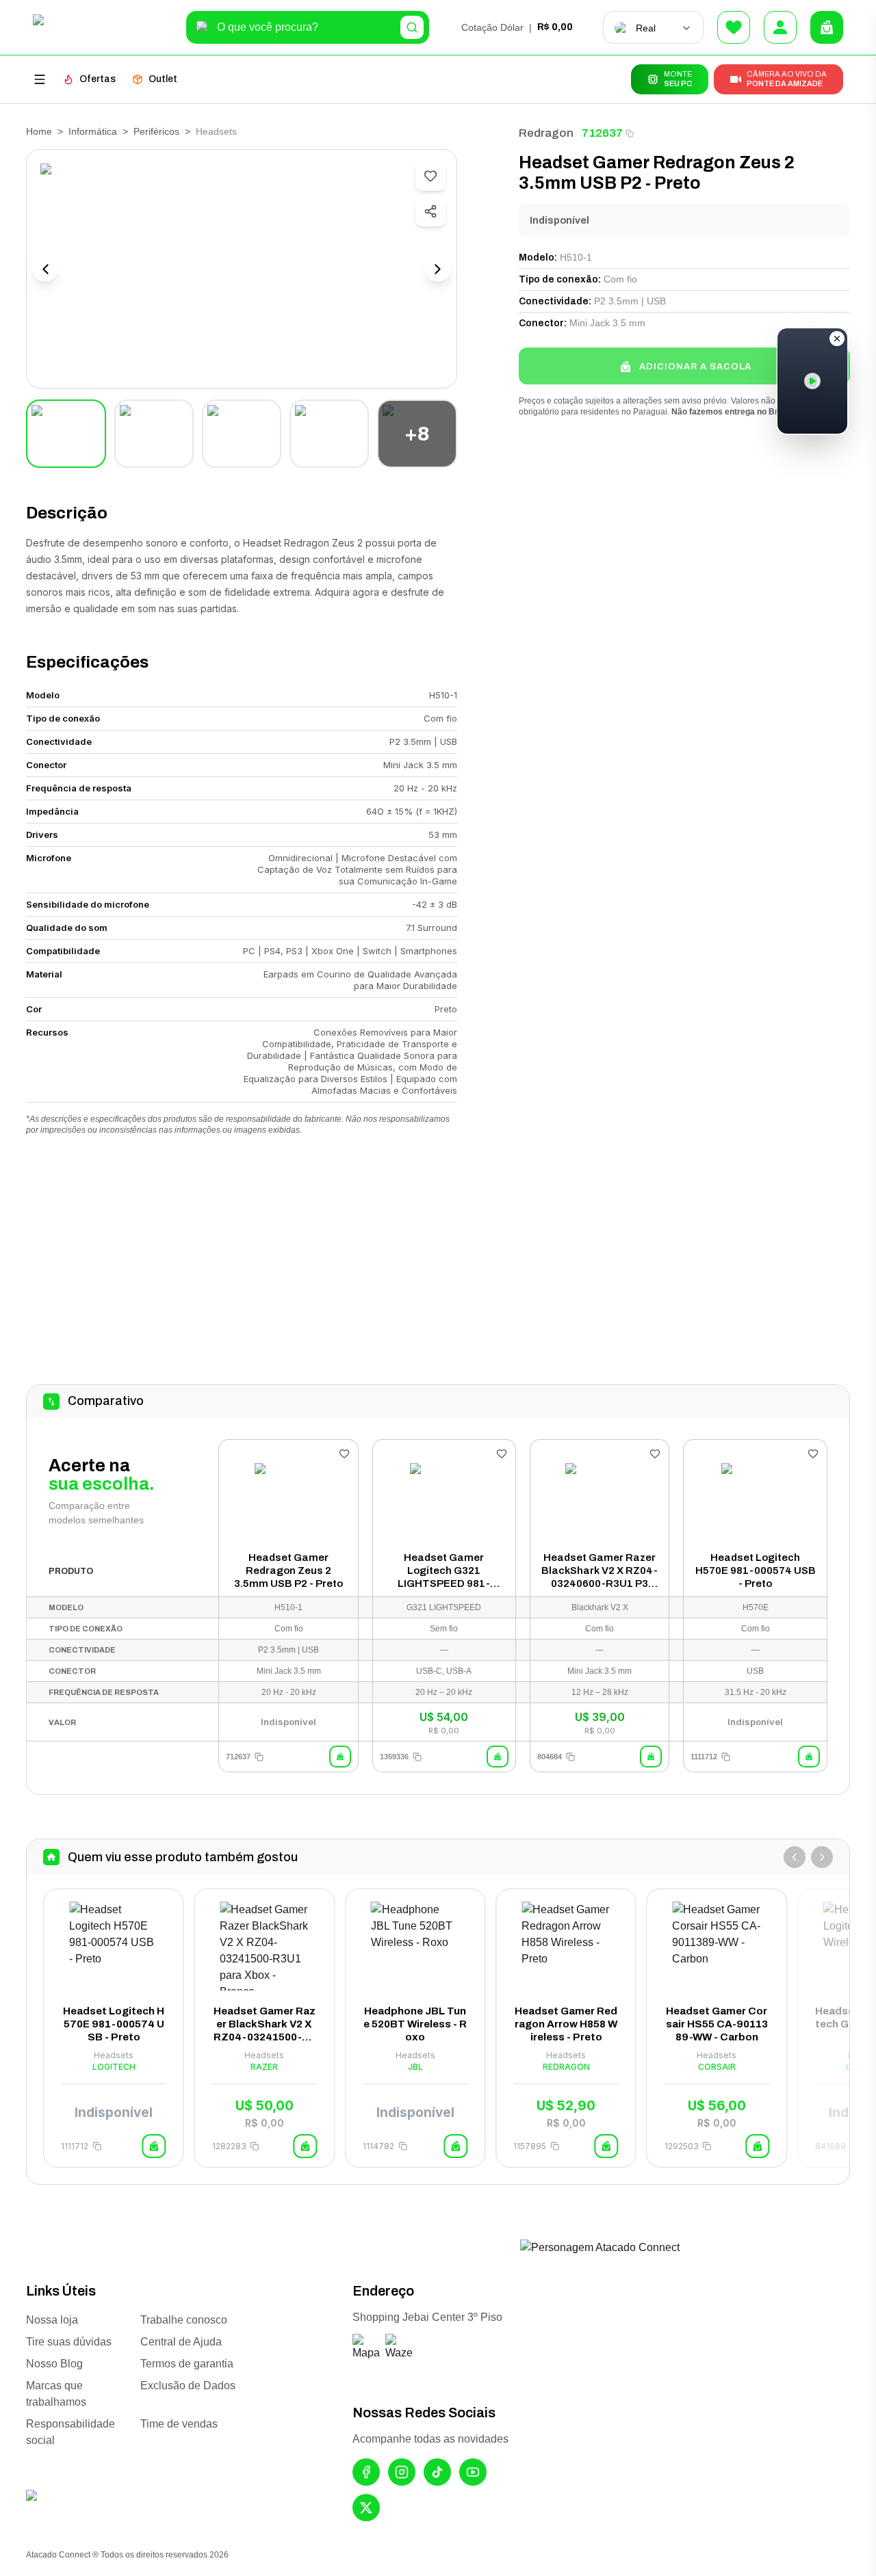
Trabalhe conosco (184, 2320)
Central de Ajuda (181, 2342)
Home (39, 131)
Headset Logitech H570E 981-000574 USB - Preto (756, 1570)
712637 (602, 133)
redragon (546, 133)
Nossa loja (52, 2320)
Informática (93, 131)
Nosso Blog (54, 2364)
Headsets (216, 131)
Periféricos (156, 131)
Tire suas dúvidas (69, 2342)
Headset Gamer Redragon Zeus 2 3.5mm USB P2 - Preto (288, 1570)
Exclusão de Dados (188, 2386)
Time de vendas (179, 2424)
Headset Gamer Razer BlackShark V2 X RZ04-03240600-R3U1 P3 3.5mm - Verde (600, 1571)
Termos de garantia (187, 2364)
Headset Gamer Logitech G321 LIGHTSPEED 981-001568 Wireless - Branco (444, 1571)
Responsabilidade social (70, 2432)
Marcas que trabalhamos (56, 2394)
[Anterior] (795, 1857)
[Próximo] (822, 1857)
